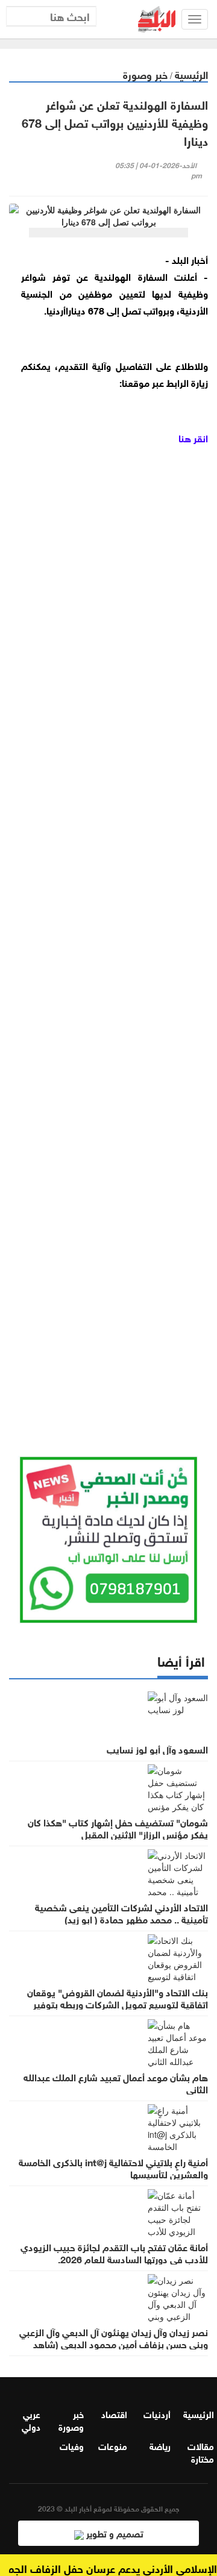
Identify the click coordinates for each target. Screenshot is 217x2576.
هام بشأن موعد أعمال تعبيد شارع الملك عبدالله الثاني (116, 2082)
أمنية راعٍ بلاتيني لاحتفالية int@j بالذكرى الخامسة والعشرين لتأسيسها (113, 2167)
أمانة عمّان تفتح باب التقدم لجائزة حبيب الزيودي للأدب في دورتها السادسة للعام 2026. (114, 2252)
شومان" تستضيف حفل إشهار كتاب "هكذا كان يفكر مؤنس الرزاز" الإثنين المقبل (118, 1828)
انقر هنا (193, 437)
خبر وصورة (145, 74)
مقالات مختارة (201, 2452)
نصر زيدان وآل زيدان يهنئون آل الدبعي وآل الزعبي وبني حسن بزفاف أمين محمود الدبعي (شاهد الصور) (114, 2343)
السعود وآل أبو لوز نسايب (157, 1749)
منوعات (113, 2445)
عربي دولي (31, 2420)
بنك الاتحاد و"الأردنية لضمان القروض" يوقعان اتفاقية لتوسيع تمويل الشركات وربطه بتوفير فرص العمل (118, 2004)
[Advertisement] (108, 936)
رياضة (160, 2445)
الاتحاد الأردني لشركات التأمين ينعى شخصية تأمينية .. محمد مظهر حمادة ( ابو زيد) (121, 1913)
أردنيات (157, 2413)
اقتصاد (114, 2413)
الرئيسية (191, 74)
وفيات (72, 2445)
